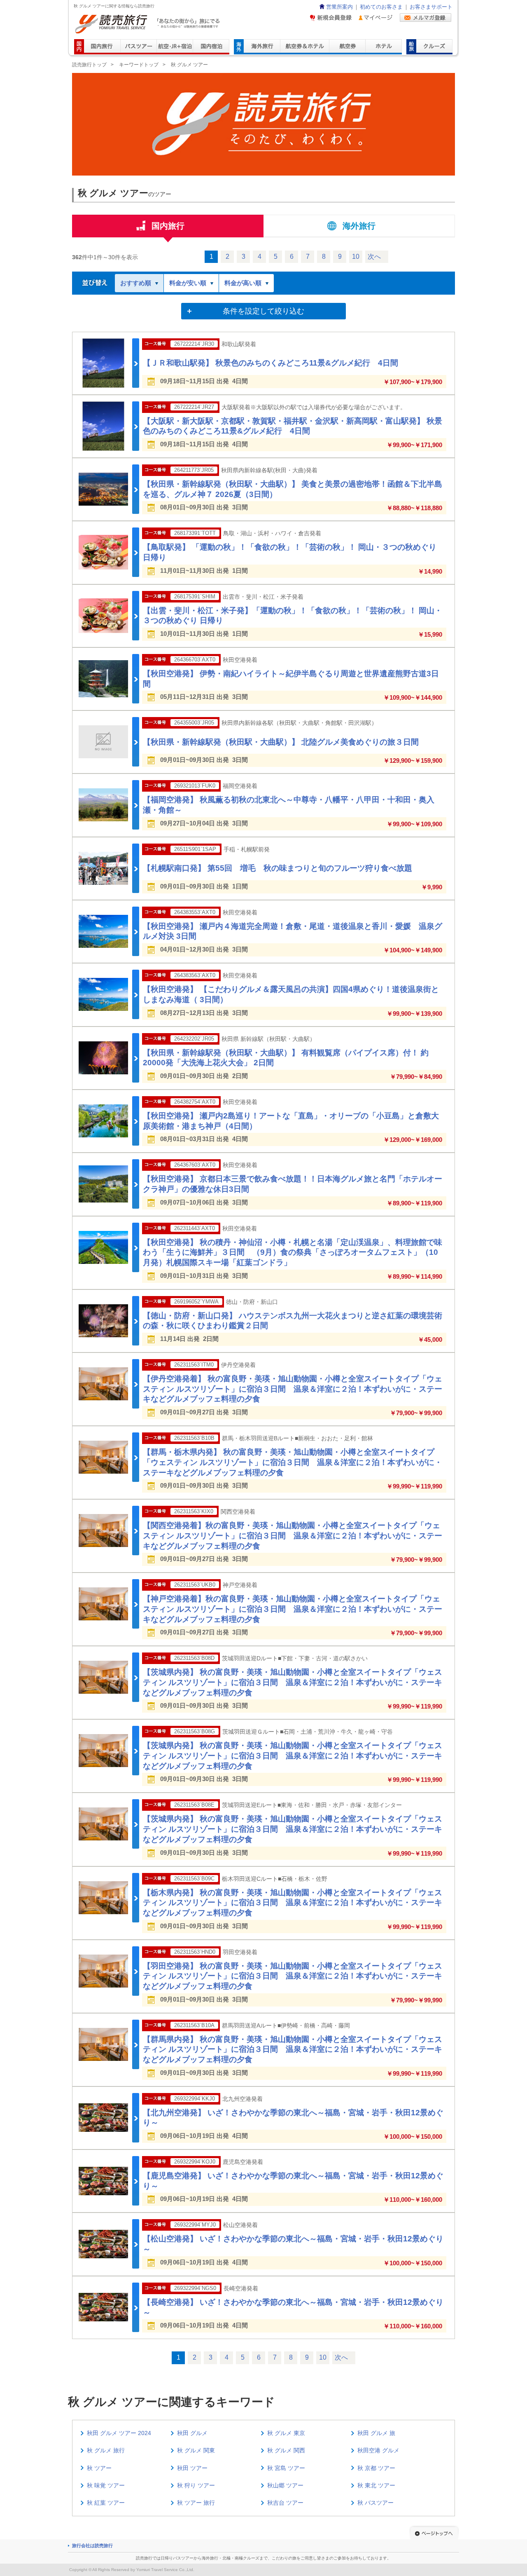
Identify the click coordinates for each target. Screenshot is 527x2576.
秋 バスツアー (375, 2503)
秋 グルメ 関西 (286, 2450)
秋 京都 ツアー (376, 2468)
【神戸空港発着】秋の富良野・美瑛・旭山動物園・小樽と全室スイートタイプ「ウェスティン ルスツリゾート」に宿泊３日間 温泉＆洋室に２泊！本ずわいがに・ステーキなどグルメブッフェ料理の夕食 (293, 1609)
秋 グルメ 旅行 (106, 2450)
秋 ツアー (99, 2468)
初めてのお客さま (381, 7)
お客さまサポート (431, 7)
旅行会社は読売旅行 (92, 2546)
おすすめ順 (136, 283)
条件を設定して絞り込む (263, 311)
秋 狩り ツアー (196, 2485)
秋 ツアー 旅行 (196, 2503)
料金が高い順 (243, 283)
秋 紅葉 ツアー (106, 2503)
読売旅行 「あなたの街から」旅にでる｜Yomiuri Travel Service (148, 24)
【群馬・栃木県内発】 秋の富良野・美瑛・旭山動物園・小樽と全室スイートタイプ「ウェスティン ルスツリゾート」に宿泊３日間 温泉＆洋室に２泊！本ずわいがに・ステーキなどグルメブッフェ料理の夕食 (293, 1462)
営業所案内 (339, 7)
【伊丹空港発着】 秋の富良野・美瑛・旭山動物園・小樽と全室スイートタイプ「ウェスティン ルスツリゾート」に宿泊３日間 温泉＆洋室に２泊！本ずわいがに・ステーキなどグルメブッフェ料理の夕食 (293, 1389)
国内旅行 (168, 226)
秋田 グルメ (192, 2433)
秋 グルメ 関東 (196, 2450)
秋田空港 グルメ (378, 2450)
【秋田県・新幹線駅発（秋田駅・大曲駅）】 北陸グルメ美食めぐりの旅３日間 (281, 742)
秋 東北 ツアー (376, 2485)
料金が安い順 (188, 283)
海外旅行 (359, 226)
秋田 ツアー (192, 2468)
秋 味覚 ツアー (106, 2485)
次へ (374, 257)
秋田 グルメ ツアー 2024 (119, 2433)
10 (356, 257)
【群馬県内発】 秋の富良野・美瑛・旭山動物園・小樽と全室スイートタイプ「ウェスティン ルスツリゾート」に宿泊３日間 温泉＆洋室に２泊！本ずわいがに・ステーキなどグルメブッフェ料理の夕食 (293, 2049)
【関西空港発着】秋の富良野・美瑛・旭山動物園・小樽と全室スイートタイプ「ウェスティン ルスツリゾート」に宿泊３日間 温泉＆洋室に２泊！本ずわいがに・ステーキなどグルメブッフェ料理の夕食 (293, 1535)
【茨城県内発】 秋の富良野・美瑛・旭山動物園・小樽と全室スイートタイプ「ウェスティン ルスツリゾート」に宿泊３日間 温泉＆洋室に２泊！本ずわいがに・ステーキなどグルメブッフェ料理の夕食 (293, 1682)
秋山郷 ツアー (285, 2485)
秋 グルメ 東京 (286, 2433)
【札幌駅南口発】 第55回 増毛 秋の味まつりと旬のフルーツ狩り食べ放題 (277, 868)
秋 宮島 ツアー (286, 2468)
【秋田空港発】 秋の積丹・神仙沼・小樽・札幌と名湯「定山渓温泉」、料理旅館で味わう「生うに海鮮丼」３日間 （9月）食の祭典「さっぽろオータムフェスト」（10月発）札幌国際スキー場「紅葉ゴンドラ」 (293, 1252)
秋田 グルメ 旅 (376, 2433)
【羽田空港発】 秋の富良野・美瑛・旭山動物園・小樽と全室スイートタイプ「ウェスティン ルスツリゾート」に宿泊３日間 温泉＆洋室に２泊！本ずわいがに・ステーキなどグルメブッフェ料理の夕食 (293, 1976)
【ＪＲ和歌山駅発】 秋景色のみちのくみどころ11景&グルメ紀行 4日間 (270, 363)
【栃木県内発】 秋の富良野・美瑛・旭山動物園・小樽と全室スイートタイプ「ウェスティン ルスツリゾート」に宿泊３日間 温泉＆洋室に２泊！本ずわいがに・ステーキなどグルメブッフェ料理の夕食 (293, 1903)
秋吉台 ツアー (285, 2503)
